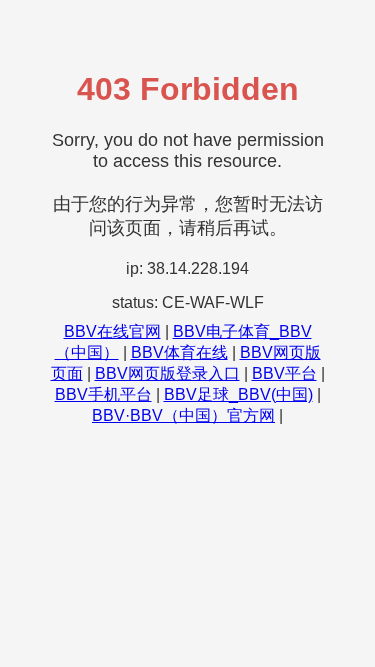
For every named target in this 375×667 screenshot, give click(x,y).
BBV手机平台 (103, 394)
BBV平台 (284, 373)
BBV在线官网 (112, 331)
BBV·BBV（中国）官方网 (183, 415)
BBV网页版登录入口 (167, 373)
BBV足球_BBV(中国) (238, 394)
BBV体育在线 (179, 352)
